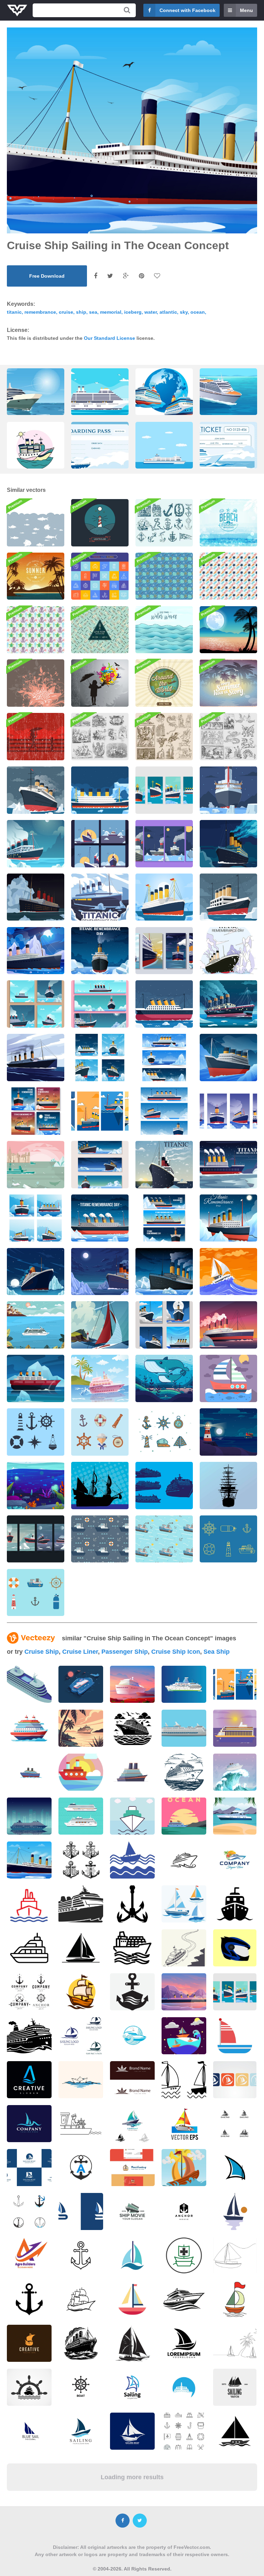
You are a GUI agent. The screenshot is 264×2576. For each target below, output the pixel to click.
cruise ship (42, 1652)
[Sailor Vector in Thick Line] (164, 1432)
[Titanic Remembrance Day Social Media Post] (36, 1004)
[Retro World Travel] (164, 683)
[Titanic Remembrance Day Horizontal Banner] (164, 1111)
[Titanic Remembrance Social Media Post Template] (100, 844)
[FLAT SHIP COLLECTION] (81, 1816)
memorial (111, 312)
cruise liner (80, 1652)
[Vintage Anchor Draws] (164, 523)
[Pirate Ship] (100, 1486)
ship (81, 312)
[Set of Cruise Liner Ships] (164, 1486)
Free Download (47, 276)
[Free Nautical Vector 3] (100, 1539)
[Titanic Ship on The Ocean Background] (164, 1004)
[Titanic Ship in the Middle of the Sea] (228, 1004)
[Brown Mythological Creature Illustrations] (164, 737)
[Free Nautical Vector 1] (36, 1593)
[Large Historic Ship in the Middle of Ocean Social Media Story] (164, 844)
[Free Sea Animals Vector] (164, 576)
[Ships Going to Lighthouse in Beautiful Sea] (228, 1432)
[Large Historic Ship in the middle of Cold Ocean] (228, 790)
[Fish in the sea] (36, 523)
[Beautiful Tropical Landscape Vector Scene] (228, 630)
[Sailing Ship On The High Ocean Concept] (228, 1272)
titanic (14, 312)
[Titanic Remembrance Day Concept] (36, 951)
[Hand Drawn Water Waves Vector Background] (164, 630)
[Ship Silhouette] (228, 1486)
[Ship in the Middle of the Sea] (100, 1378)
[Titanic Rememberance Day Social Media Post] (164, 1325)
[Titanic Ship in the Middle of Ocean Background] (36, 844)
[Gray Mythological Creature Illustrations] (228, 737)
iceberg (133, 312)
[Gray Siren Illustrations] (100, 737)
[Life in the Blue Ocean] (36, 1486)
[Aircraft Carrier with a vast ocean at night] (81, 1684)
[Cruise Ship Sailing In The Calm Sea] (36, 1058)
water (151, 312)
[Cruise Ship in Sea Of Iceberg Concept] (100, 951)
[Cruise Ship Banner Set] (100, 1165)
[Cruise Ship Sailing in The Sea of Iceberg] (228, 844)
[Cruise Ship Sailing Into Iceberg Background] (164, 1272)
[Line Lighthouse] (100, 523)
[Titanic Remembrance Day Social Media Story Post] (36, 1539)
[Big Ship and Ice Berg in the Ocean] (164, 1165)
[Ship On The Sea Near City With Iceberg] (36, 1165)
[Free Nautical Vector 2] (228, 1539)
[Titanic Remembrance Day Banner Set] (100, 1004)
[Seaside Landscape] (228, 1378)
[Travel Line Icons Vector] (100, 576)
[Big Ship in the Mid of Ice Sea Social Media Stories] (164, 951)
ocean (198, 312)
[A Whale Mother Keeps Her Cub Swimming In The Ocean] (164, 1378)
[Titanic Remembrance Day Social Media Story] (100, 1111)
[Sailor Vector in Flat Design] (100, 1432)
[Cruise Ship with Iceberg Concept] (36, 1272)
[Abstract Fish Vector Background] (100, 630)
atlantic (168, 312)
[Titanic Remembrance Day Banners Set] (164, 1218)
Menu (246, 10)
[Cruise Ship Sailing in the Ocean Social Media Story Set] (164, 790)
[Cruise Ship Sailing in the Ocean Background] (100, 790)
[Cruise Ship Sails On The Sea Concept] (36, 1325)
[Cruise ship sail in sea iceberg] (100, 897)
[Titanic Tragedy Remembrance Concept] (164, 897)
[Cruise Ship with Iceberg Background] (100, 1272)
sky (184, 312)
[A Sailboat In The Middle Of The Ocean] (100, 1325)
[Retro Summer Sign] (228, 683)
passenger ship (125, 1652)
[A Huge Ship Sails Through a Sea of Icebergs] (228, 1165)
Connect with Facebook (188, 10)
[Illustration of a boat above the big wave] (235, 1772)
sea (93, 312)
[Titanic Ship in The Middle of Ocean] (36, 790)
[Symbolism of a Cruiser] (36, 1432)
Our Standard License (109, 338)
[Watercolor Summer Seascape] (228, 523)
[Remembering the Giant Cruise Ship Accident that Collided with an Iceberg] (228, 951)
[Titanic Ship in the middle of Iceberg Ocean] (228, 897)
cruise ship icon (176, 1652)
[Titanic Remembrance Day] (36, 897)
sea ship (217, 1652)
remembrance (40, 312)
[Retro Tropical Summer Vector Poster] (36, 576)
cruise (66, 312)
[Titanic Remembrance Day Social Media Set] (36, 1111)
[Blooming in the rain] (100, 683)
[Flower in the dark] (36, 683)
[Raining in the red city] (36, 737)
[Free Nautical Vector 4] (164, 1539)
